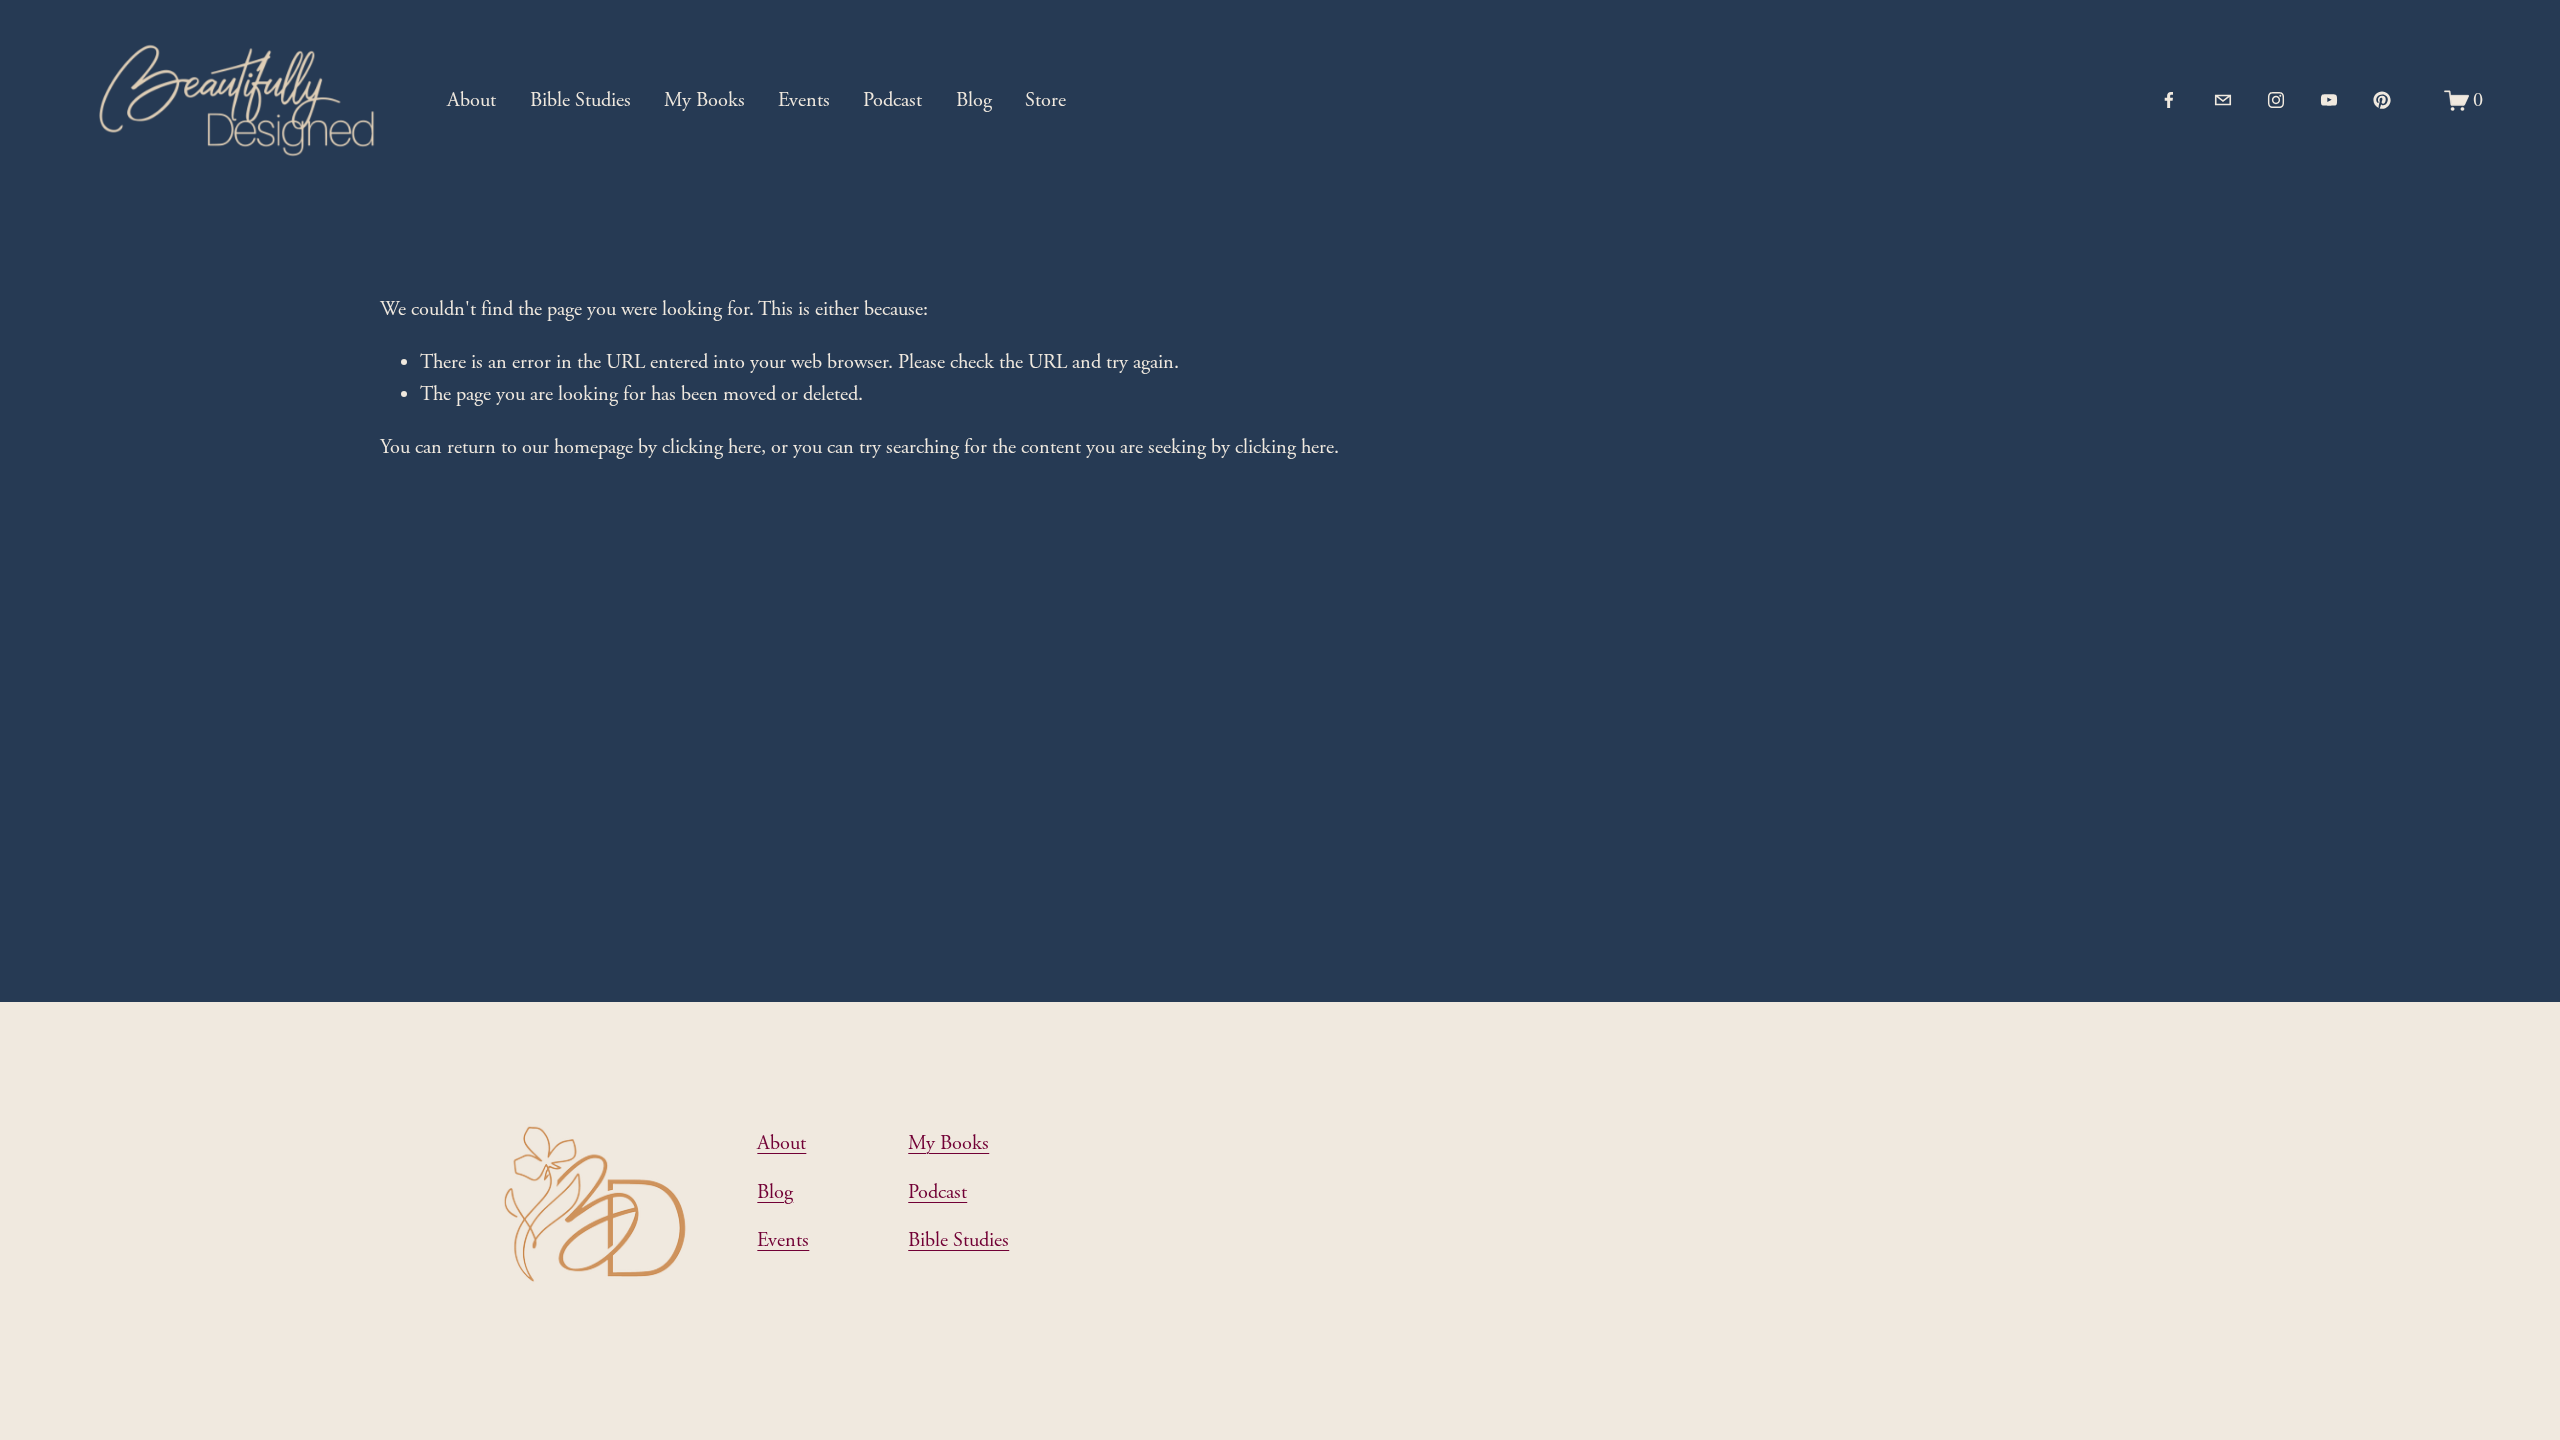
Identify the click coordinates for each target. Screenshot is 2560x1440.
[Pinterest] (2382, 100)
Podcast (892, 100)
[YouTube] (2329, 100)
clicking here (711, 447)
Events (804, 100)
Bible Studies (580, 100)
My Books (704, 100)
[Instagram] (2276, 100)
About (471, 100)
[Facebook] (2169, 100)
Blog (974, 100)
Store (1045, 100)
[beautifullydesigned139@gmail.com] (2223, 100)
